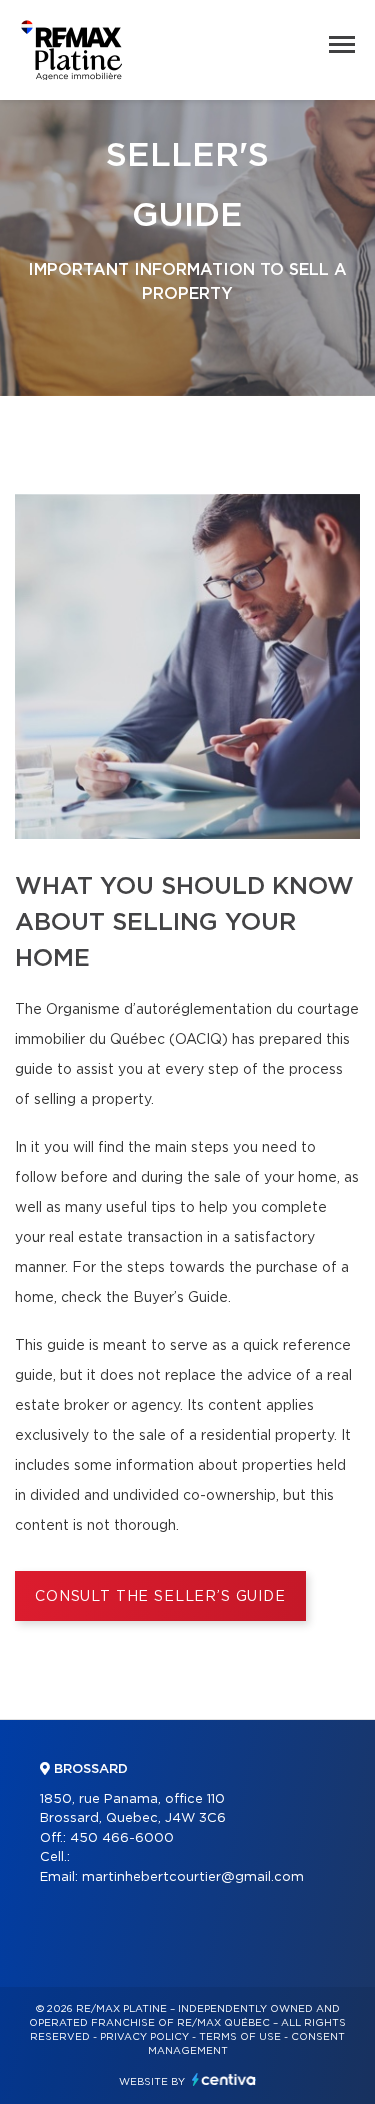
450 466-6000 (122, 1838)
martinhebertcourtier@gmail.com (193, 1877)
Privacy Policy (144, 2037)
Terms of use (240, 2037)
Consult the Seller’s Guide (160, 1597)
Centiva (224, 2079)
